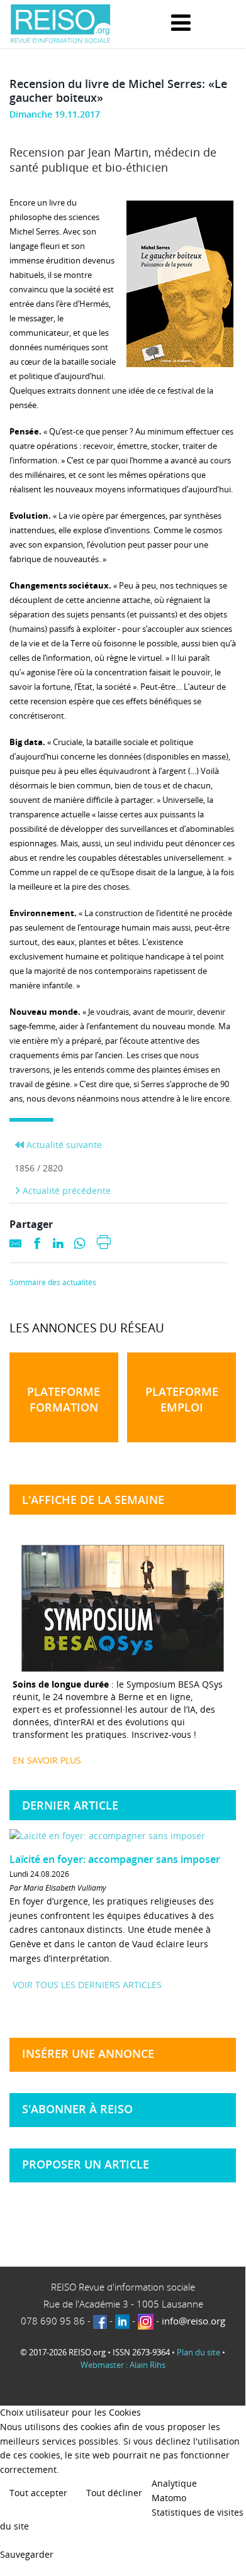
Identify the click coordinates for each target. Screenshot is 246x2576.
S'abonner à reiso (77, 2109)
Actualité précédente (65, 1191)
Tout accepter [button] (38, 2493)
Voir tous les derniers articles (87, 1985)
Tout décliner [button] (114, 2493)
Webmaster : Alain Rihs (123, 2365)
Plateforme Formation (64, 1399)
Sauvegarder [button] (27, 2554)
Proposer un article (86, 2164)
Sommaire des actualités (53, 1283)
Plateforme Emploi (182, 1399)
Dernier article (70, 1805)
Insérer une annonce (88, 2054)
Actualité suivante (63, 1145)
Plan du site (198, 2352)
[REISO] (60, 24)
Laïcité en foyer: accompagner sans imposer (115, 1859)
